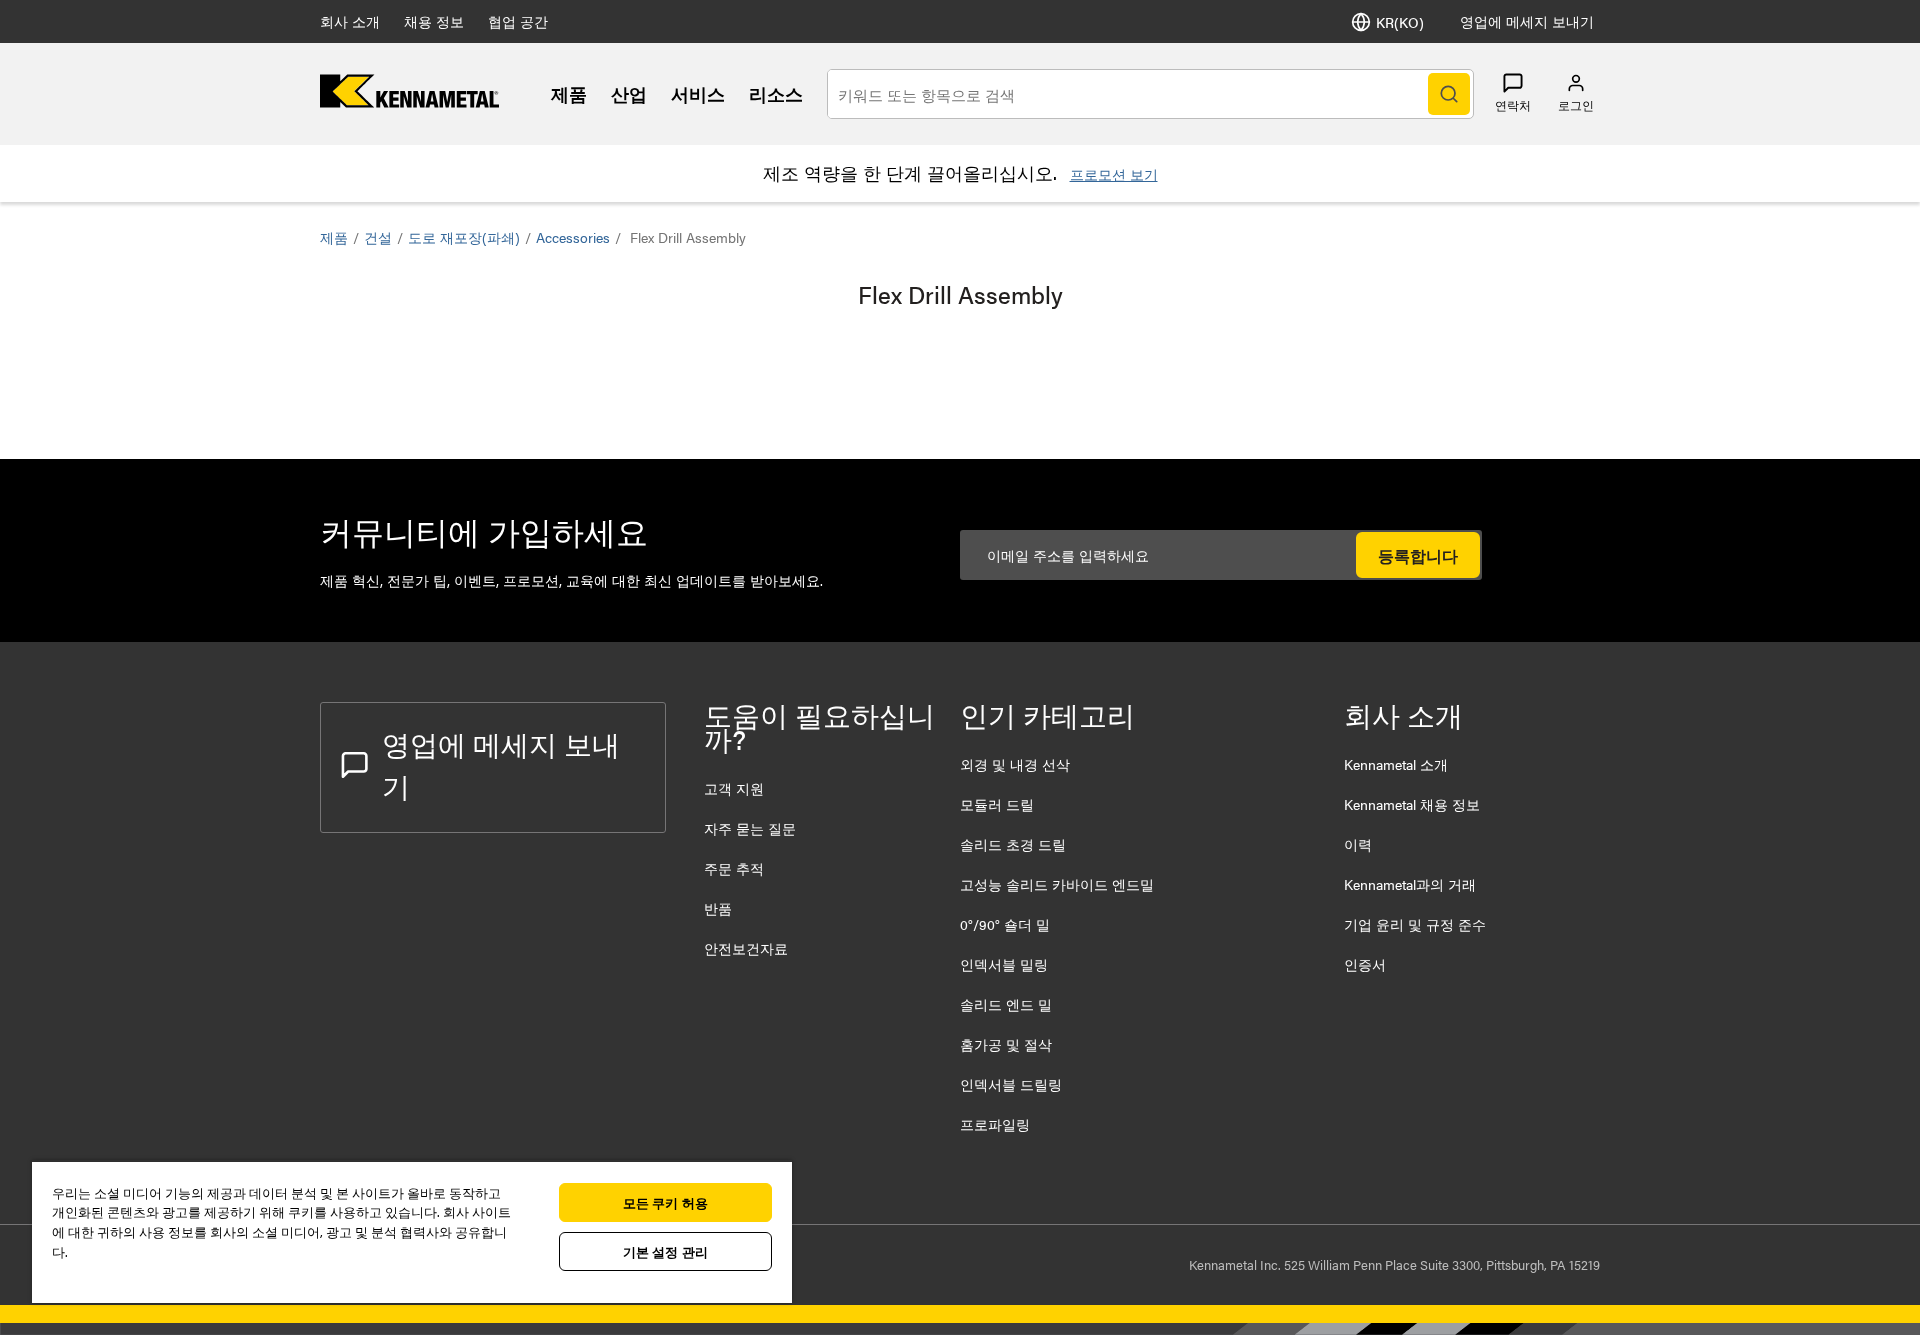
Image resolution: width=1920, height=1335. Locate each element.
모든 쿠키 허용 (665, 1202)
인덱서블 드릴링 (1011, 1084)
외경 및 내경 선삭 (1015, 764)
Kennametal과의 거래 (1410, 884)
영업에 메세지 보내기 (1527, 21)
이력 (1358, 844)
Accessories (573, 237)
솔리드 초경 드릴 (1013, 844)
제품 (569, 93)
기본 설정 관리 (665, 1251)
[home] (409, 101)
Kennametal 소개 (1396, 764)
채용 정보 (434, 21)
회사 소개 (350, 21)
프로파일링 (995, 1124)
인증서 (1365, 964)
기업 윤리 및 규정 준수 (1415, 924)
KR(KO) (1400, 22)
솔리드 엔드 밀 (1006, 1004)
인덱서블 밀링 (1004, 964)
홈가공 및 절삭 (1006, 1044)
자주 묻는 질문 (750, 828)
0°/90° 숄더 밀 (1005, 924)
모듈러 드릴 (997, 804)
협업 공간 (518, 21)
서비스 (698, 93)
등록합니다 (1418, 555)
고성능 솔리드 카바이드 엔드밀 (1057, 884)
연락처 (1513, 105)
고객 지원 (734, 788)
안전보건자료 (746, 948)
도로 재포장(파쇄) (464, 237)
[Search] (1449, 94)
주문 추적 (734, 868)
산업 (629, 93)
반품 (718, 908)
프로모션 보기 (1114, 174)
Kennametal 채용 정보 (1412, 804)
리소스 (776, 93)
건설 (378, 237)
